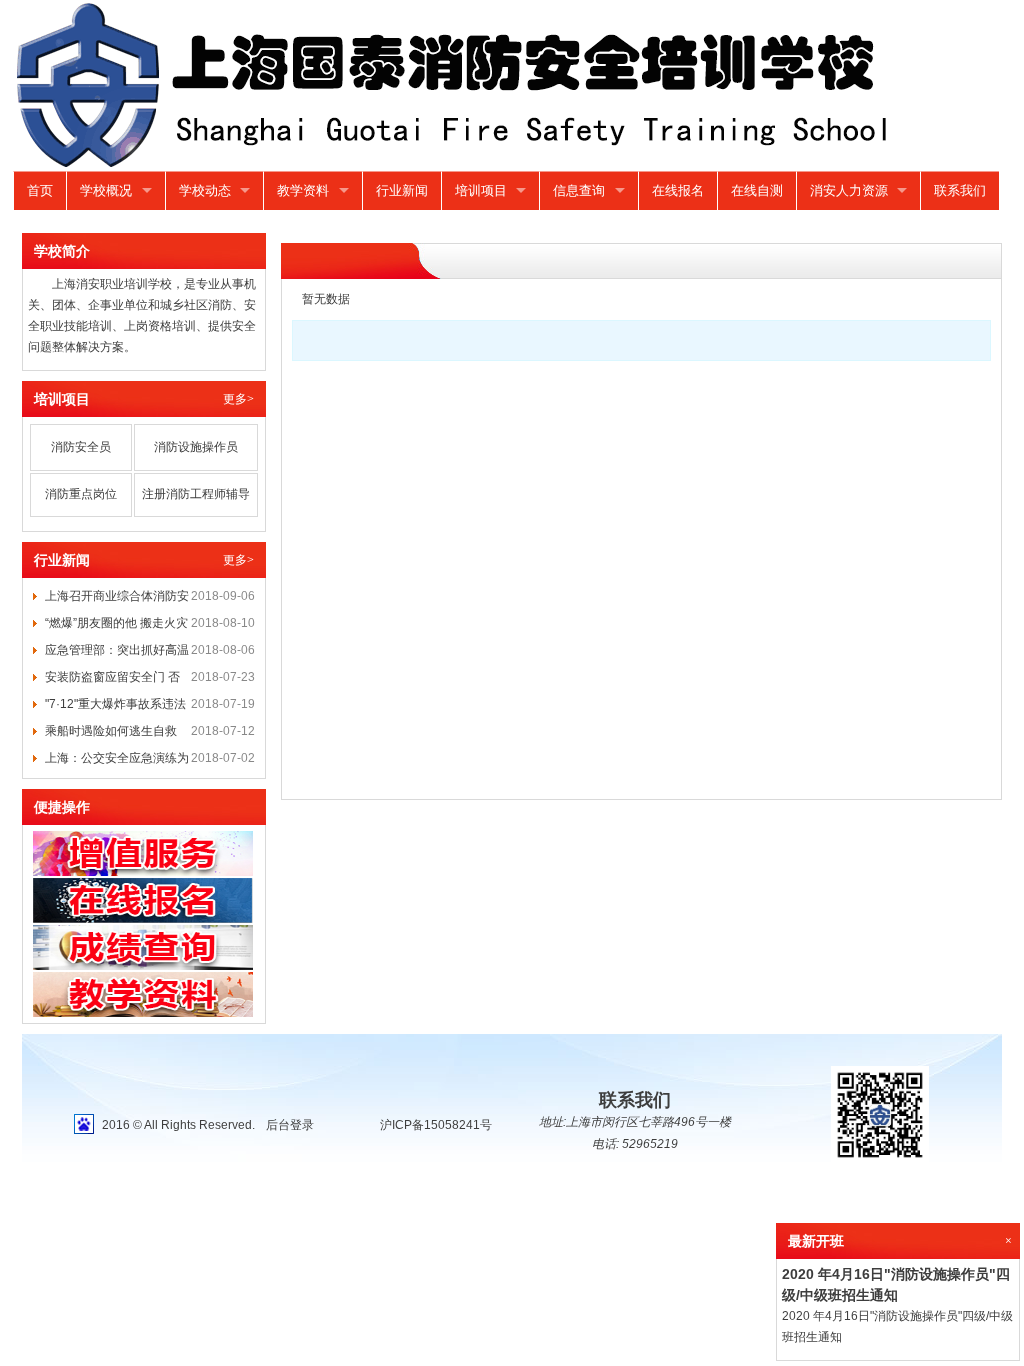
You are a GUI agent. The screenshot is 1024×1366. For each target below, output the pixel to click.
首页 (40, 190)
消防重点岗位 (81, 494)
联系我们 (960, 190)
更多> (238, 399)
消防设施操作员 (196, 447)
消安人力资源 (849, 190)
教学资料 (303, 190)
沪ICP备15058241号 (436, 1125)
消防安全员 (81, 447)
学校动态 (205, 190)
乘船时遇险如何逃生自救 (111, 731)
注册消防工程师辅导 (196, 494)
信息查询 (579, 190)
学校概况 (106, 190)
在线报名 (678, 190)
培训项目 (481, 190)
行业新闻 (402, 190)
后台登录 (290, 1125)
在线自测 (757, 190)
